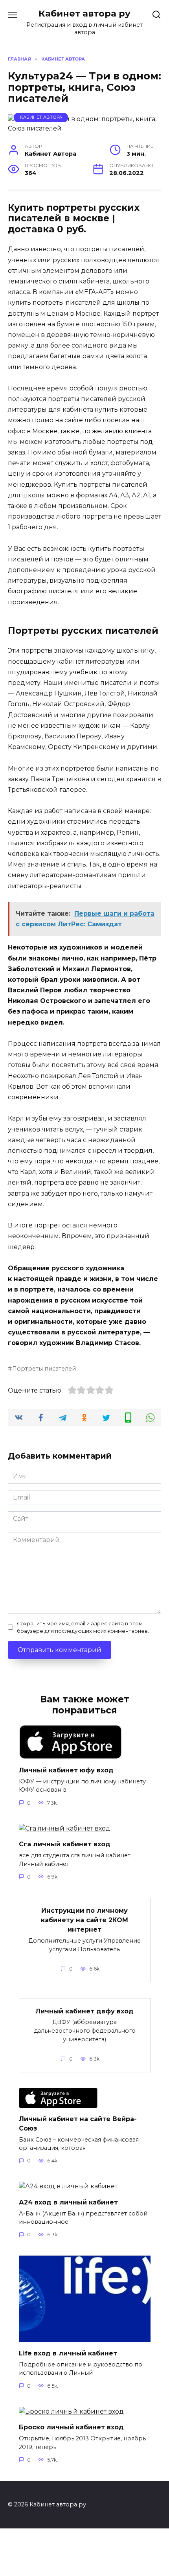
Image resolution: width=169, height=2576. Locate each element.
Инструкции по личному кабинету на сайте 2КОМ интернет (84, 1920)
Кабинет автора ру (84, 13)
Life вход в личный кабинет (68, 2353)
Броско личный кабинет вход (71, 2427)
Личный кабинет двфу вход (84, 2011)
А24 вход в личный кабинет (68, 2202)
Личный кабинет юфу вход (66, 1770)
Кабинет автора (41, 117)
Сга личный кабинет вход (65, 1844)
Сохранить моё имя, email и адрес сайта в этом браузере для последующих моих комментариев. (83, 1627)
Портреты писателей (44, 1369)
